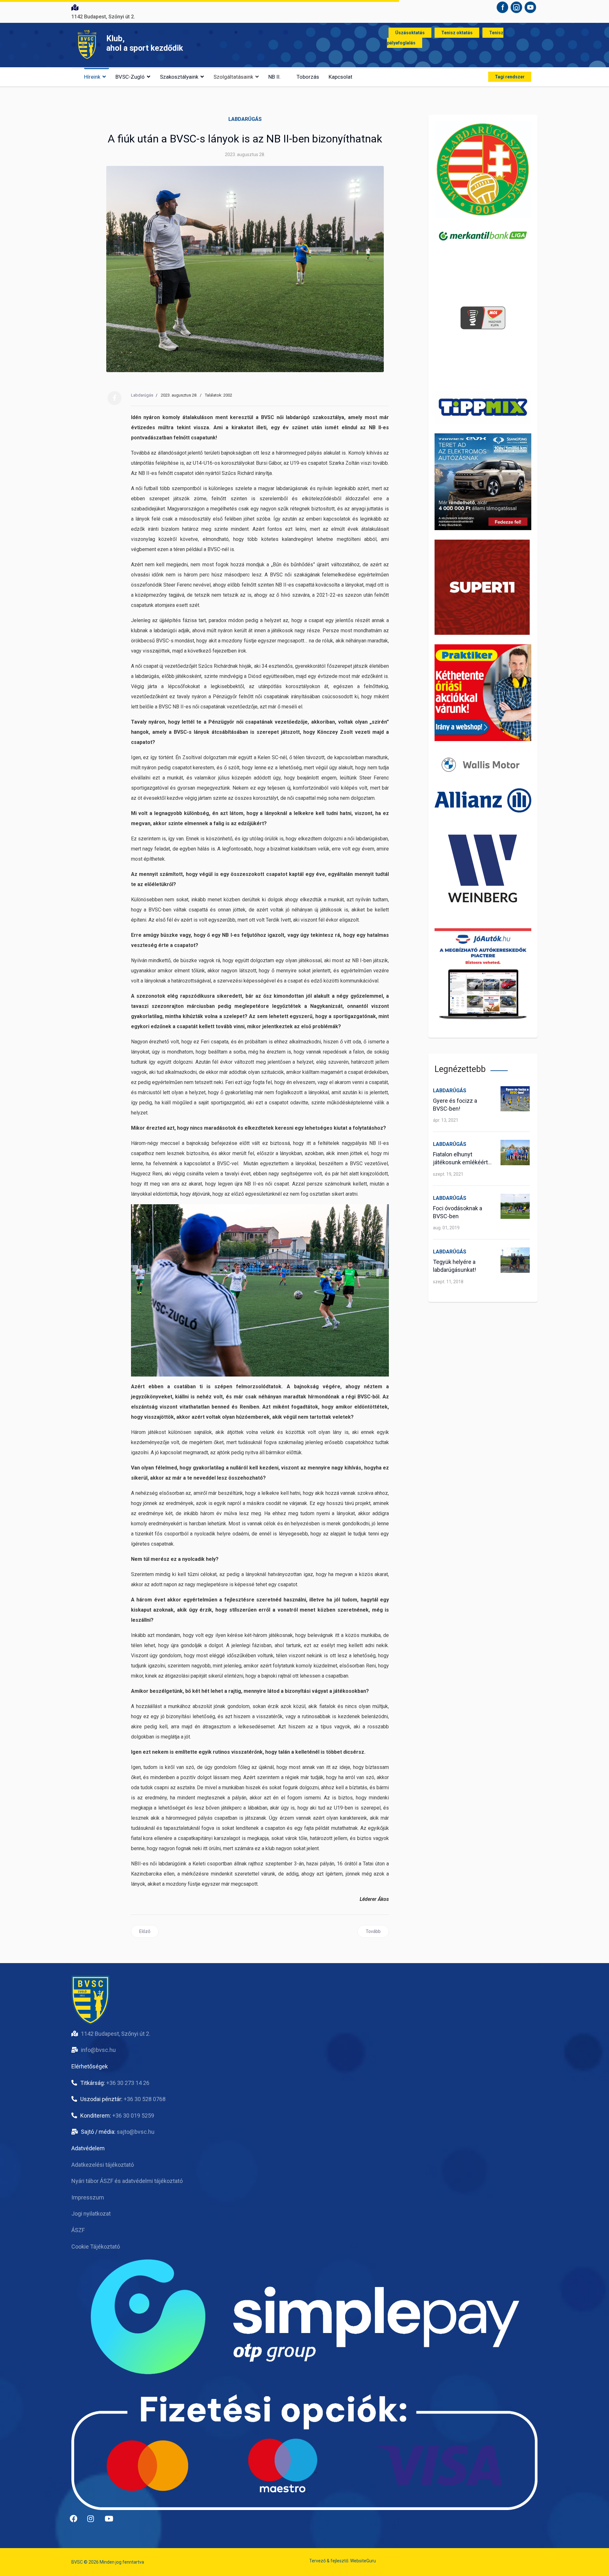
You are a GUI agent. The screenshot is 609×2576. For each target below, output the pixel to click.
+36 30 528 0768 (145, 2099)
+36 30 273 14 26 (128, 2083)
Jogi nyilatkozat (91, 2214)
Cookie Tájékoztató (96, 2247)
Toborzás (308, 77)
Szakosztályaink (179, 77)
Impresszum (88, 2197)
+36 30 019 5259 (133, 2116)
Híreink (92, 77)
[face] (76, 2521)
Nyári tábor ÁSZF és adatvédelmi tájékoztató (127, 2181)
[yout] (111, 2521)
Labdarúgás (245, 119)
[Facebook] (115, 398)
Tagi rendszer (510, 77)
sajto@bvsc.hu (136, 2132)
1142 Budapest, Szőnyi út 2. (116, 2034)
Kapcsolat (341, 77)
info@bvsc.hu (98, 2050)
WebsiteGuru (363, 2561)
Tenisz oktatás (457, 33)
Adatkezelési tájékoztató (103, 2165)
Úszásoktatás (410, 33)
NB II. (275, 77)
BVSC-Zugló (130, 77)
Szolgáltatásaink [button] (233, 77)
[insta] (94, 2521)
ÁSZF (78, 2230)
